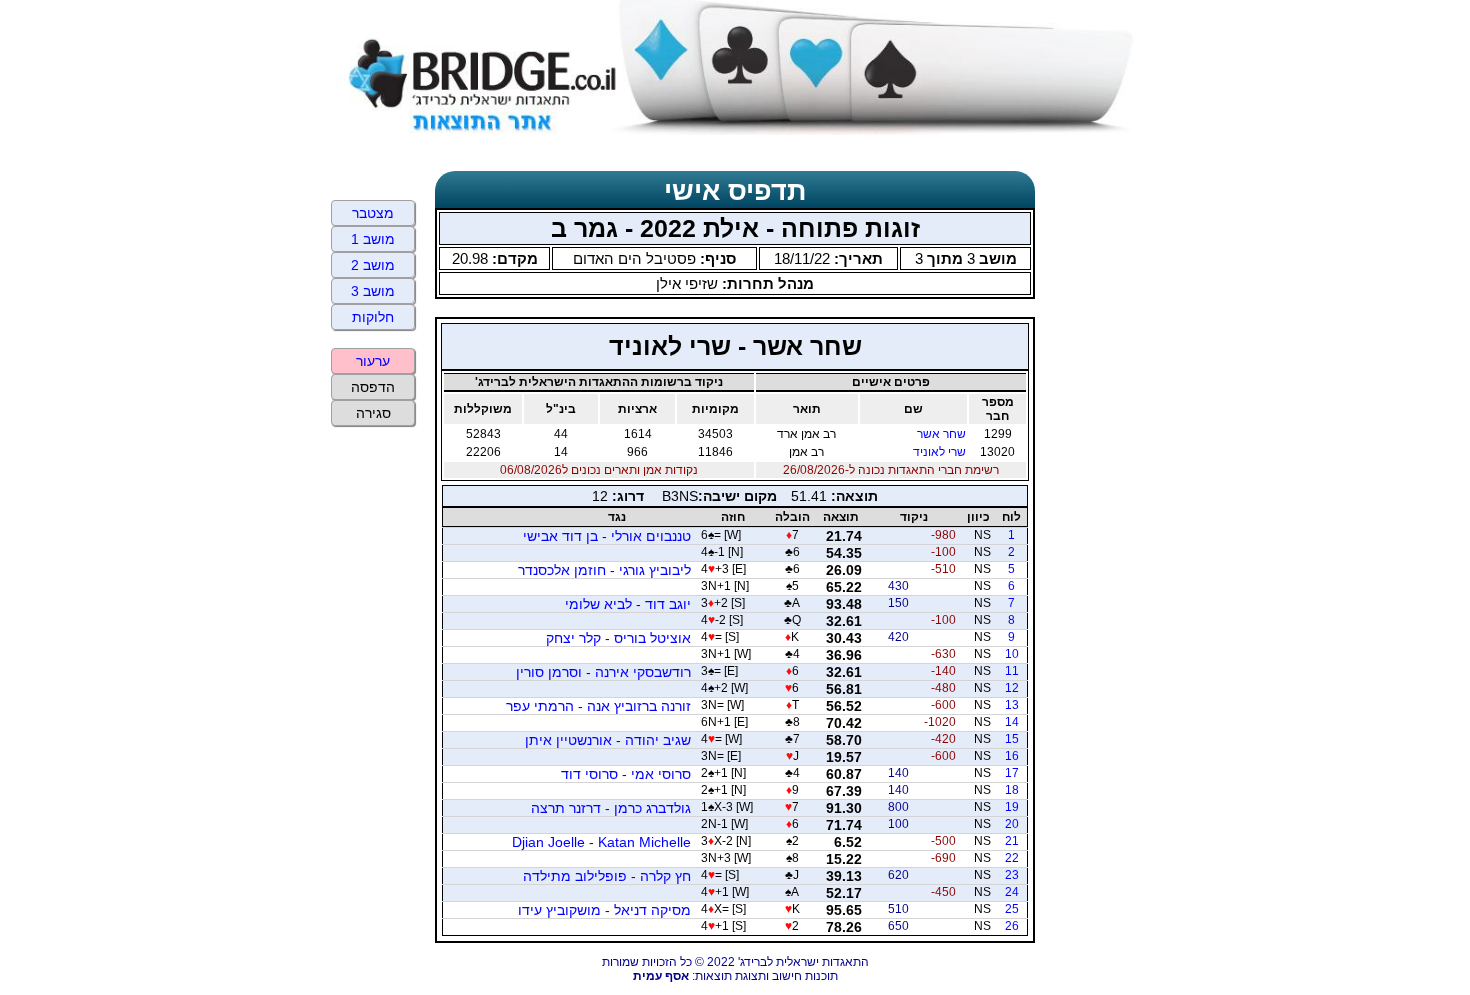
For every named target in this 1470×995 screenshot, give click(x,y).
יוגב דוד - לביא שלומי (628, 604)
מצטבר (373, 213)
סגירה (373, 413)
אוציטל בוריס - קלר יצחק (618, 638)
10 (1012, 654)
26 (1012, 926)
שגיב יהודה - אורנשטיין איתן (608, 740)
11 (1012, 671)
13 (1012, 705)
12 (1012, 688)
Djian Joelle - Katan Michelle (601, 842)
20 (1012, 824)
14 (1012, 722)
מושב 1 (373, 239)
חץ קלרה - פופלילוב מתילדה (607, 876)
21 (1012, 841)
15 (1012, 739)
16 (1012, 756)
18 (1012, 790)
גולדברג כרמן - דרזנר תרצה (611, 808)
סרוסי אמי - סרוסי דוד (626, 774)
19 (1012, 807)
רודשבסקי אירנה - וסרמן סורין (603, 672)
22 (1012, 858)
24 (1012, 892)
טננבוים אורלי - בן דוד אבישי (607, 536)
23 (1012, 875)
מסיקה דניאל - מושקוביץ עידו (604, 910)
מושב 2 (373, 265)
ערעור (373, 361)
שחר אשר (941, 434)
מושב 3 (373, 291)
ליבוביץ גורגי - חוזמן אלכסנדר (604, 570)
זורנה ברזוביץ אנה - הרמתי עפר (598, 706)
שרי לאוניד (939, 452)
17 (1012, 773)
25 (1012, 909)
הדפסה (373, 387)
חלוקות (373, 317)
